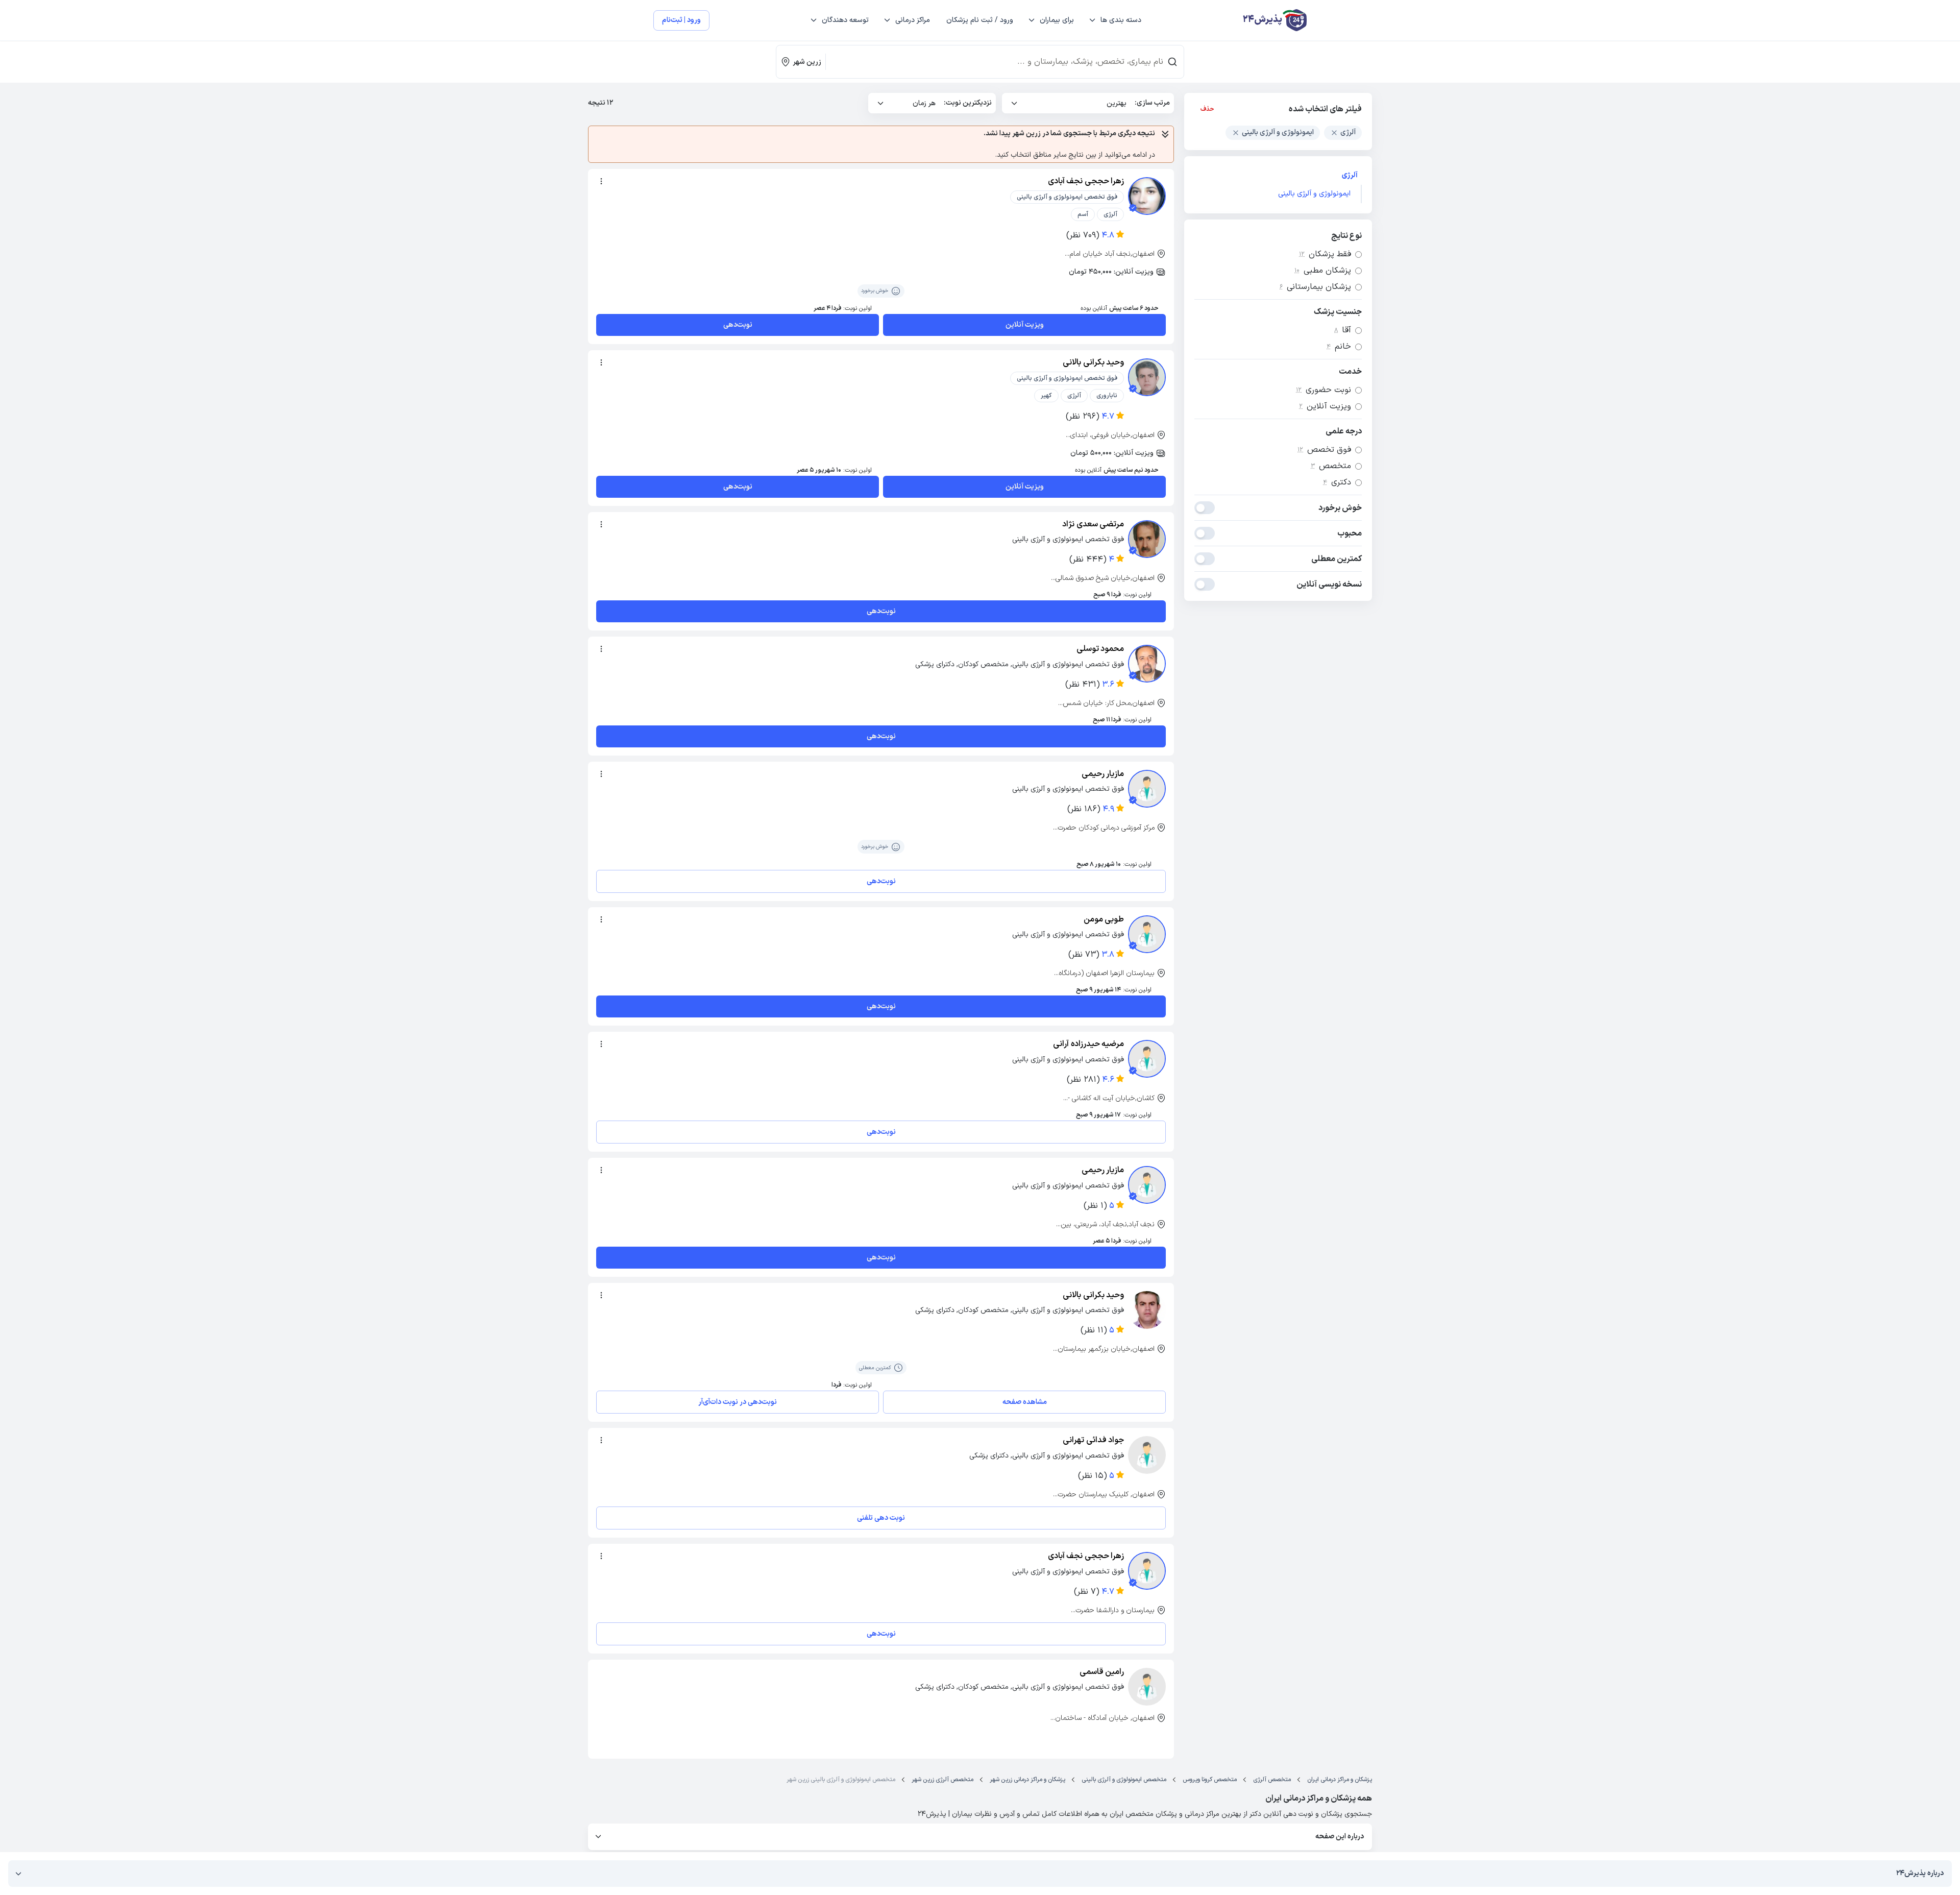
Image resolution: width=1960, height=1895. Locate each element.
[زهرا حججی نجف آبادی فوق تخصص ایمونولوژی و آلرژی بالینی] (1147, 1571)
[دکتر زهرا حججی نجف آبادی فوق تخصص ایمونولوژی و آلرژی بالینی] (1147, 196)
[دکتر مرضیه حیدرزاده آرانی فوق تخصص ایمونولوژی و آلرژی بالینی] (1147, 1059)
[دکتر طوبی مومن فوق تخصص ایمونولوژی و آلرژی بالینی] (1147, 934)
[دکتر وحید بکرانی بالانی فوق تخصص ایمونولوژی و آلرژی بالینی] (1147, 377)
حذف (1207, 109)
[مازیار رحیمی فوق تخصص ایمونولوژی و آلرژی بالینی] (1147, 789)
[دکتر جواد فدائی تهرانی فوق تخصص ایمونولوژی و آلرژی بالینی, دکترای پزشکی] (1147, 1455)
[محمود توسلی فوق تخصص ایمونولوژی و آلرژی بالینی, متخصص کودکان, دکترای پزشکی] (1147, 664)
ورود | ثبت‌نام (681, 20)
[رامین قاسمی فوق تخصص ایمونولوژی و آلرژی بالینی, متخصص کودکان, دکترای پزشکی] (1147, 1687)
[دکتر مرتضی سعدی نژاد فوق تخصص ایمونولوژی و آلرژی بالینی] (1147, 539)
